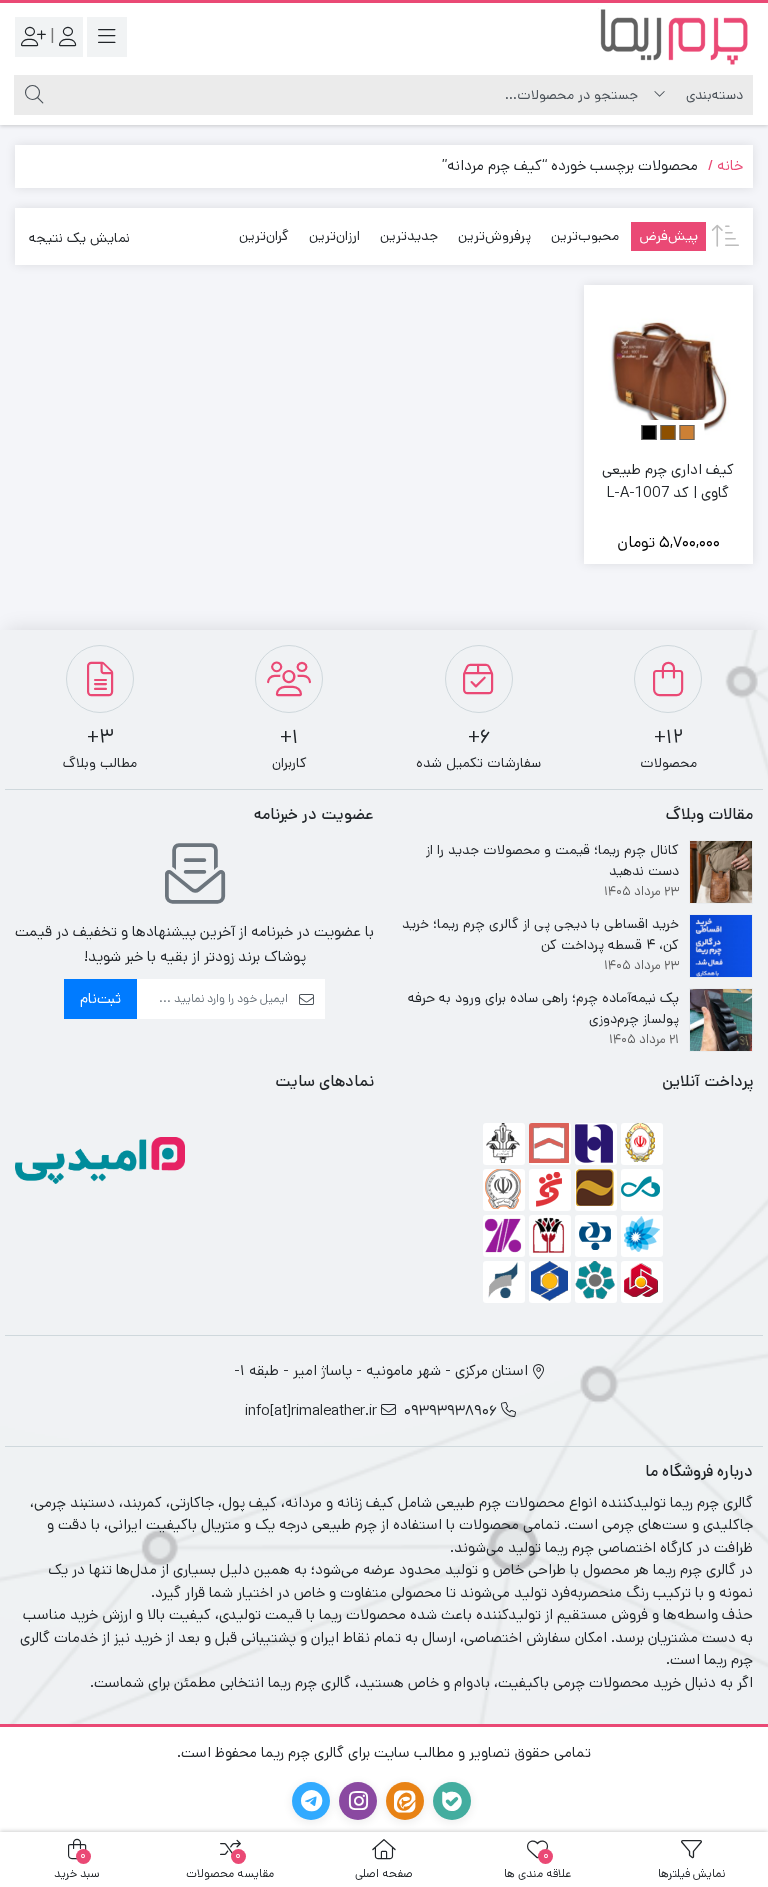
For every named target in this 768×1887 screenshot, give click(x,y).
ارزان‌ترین (334, 236)
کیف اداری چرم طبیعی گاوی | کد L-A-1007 (668, 481)
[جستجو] (31, 95)
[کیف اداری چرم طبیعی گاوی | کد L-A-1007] (669, 370)
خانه (730, 165)
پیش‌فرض (668, 236)
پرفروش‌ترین (494, 236)
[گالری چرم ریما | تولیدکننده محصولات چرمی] (673, 36)
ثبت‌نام (100, 998)
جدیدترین (409, 236)
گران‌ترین (264, 236)
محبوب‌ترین (585, 236)
